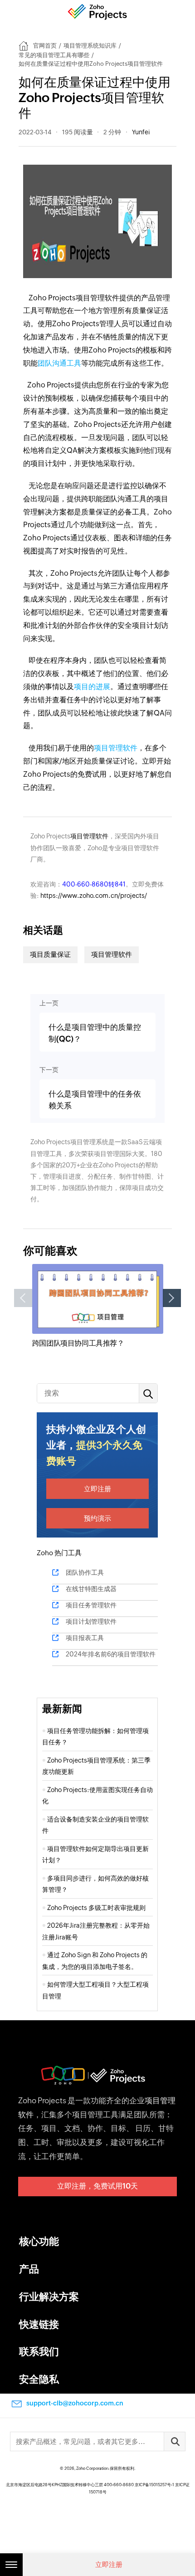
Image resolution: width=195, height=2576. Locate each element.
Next (172, 1298)
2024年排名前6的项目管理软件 (111, 1654)
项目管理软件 (116, 748)
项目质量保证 (50, 954)
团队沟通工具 (59, 363)
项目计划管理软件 (91, 1621)
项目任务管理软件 (91, 1605)
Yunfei (141, 132)
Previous (23, 1298)
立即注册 (97, 1489)
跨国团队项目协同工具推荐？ (78, 1343)
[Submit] (175, 2441)
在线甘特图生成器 (91, 1589)
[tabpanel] (98, 1306)
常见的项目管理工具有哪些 (54, 55)
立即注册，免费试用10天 (97, 2186)
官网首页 (45, 46)
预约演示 (97, 1518)
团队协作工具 (85, 1572)
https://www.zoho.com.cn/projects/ (94, 896)
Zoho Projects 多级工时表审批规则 (96, 1908)
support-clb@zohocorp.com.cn (75, 2403)
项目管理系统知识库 (90, 46)
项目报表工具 (85, 1638)
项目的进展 (92, 687)
